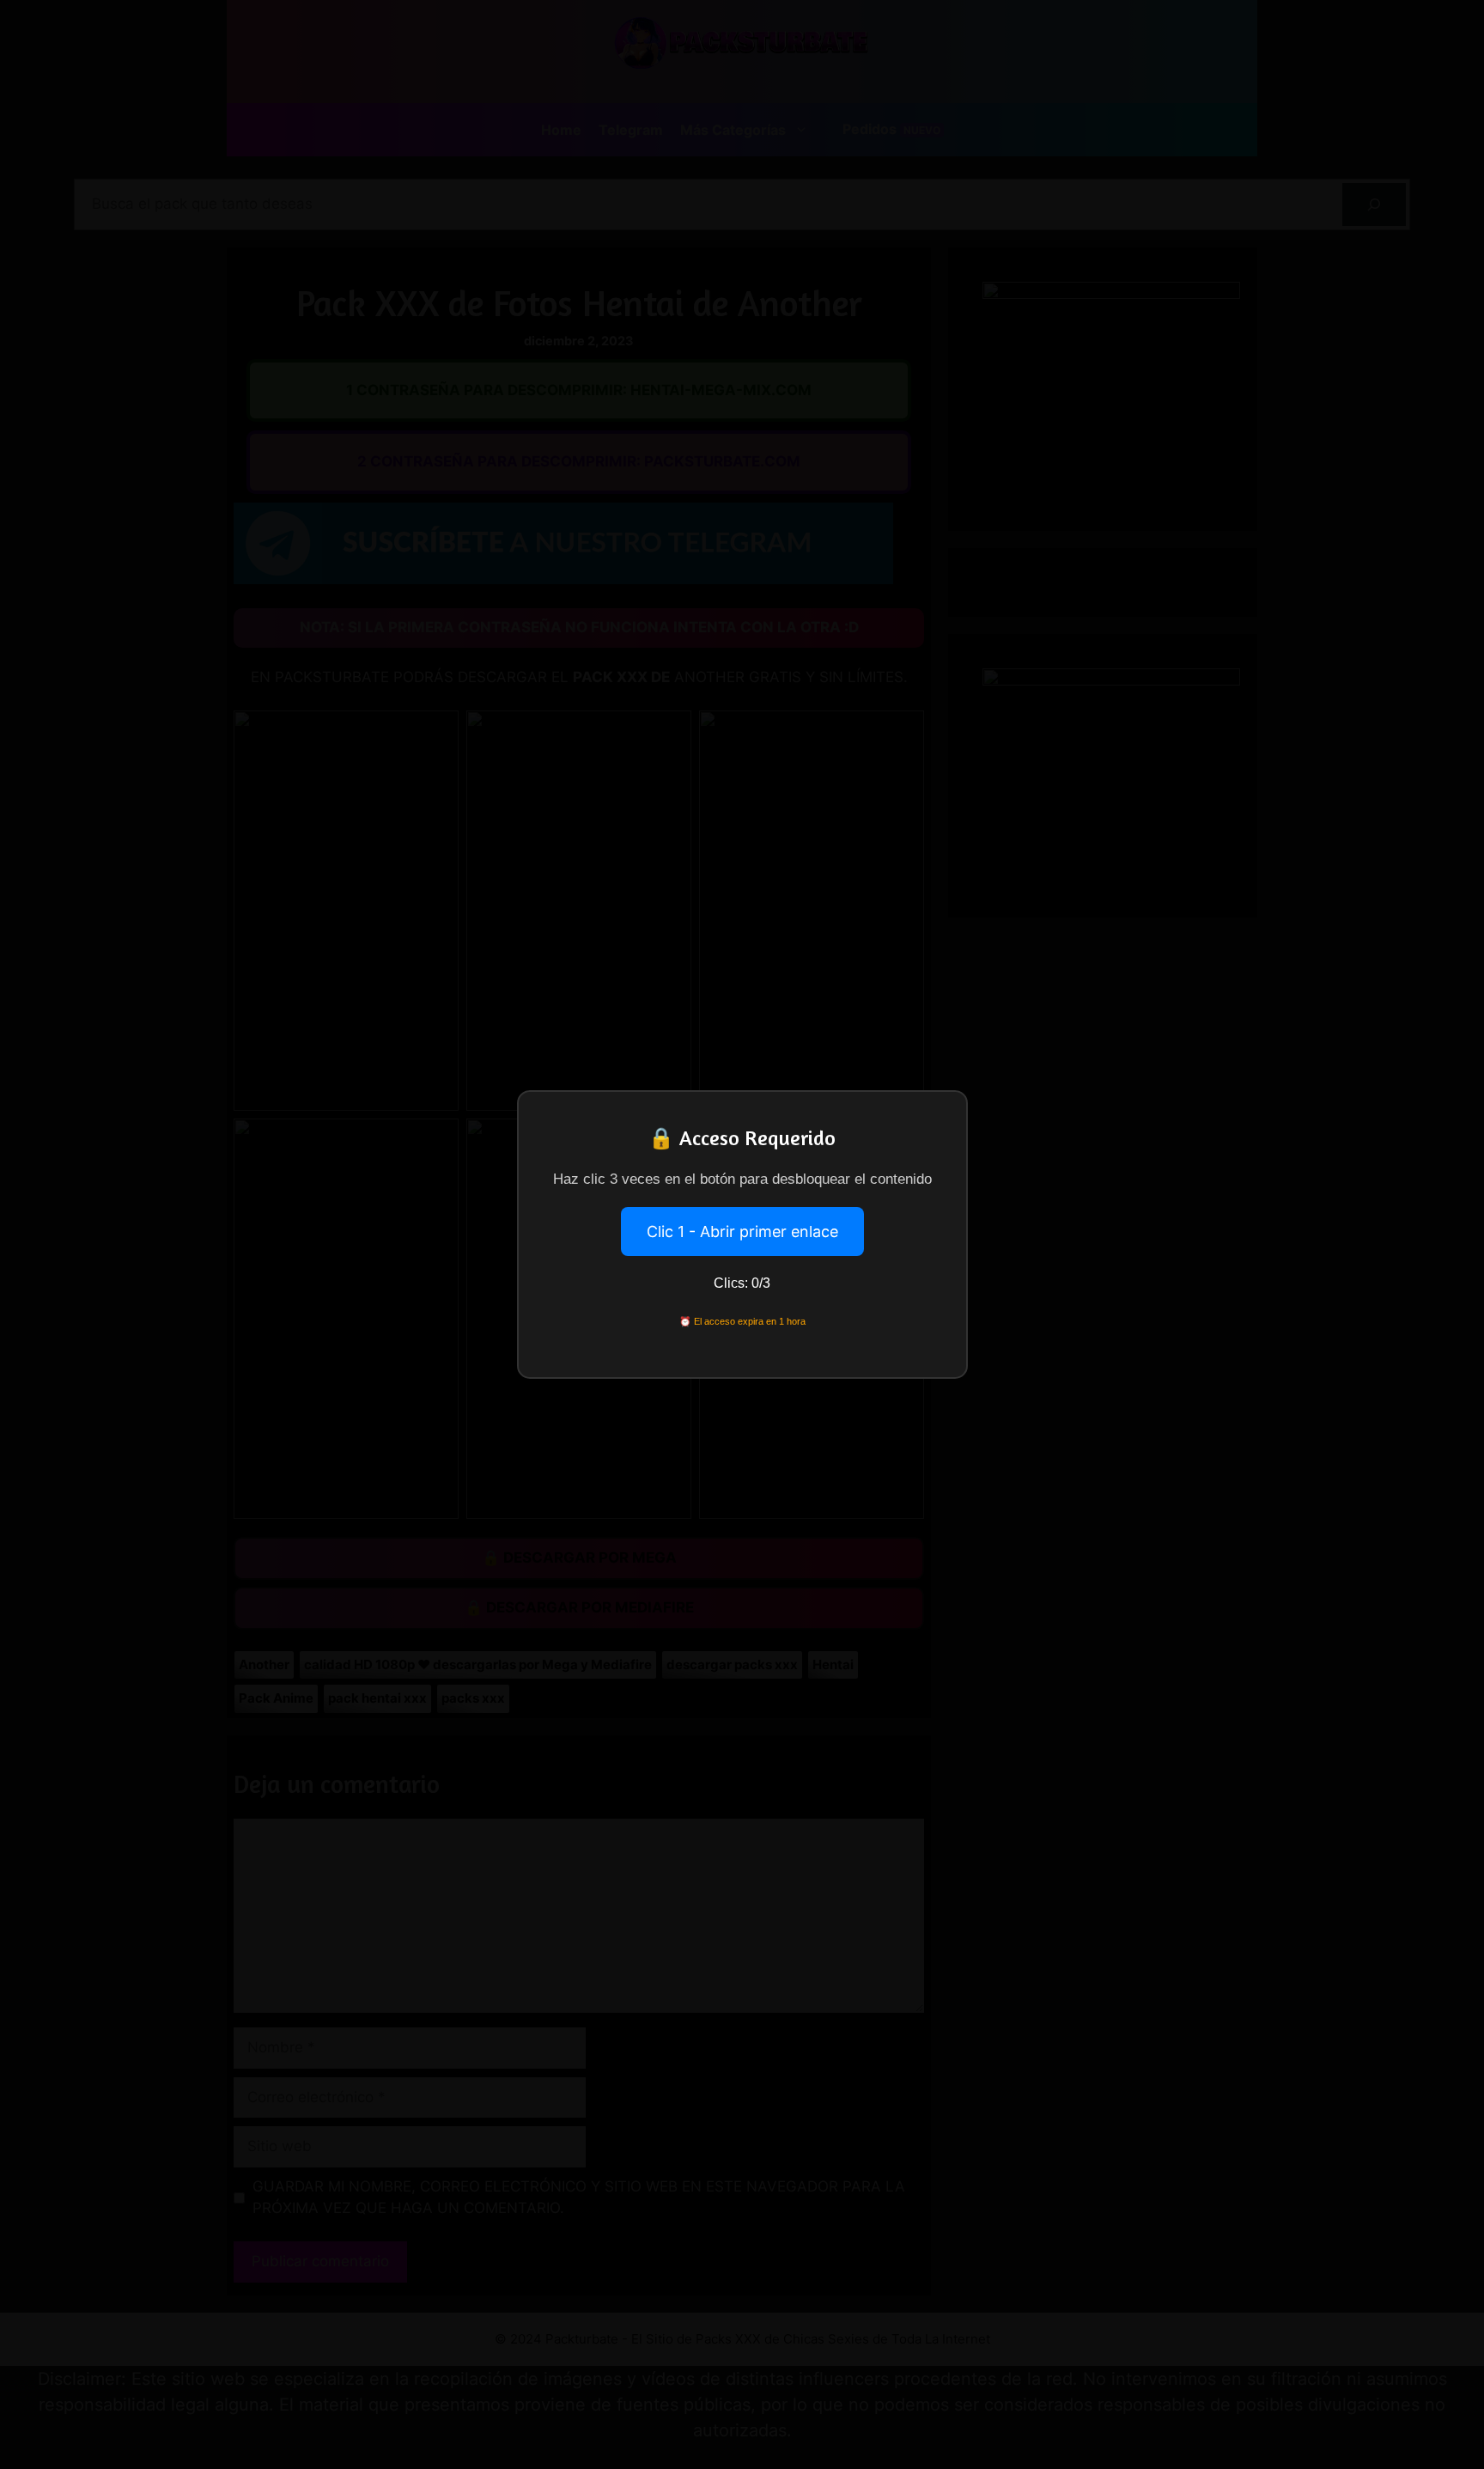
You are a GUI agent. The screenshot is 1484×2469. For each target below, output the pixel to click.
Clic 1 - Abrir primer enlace (742, 1231)
